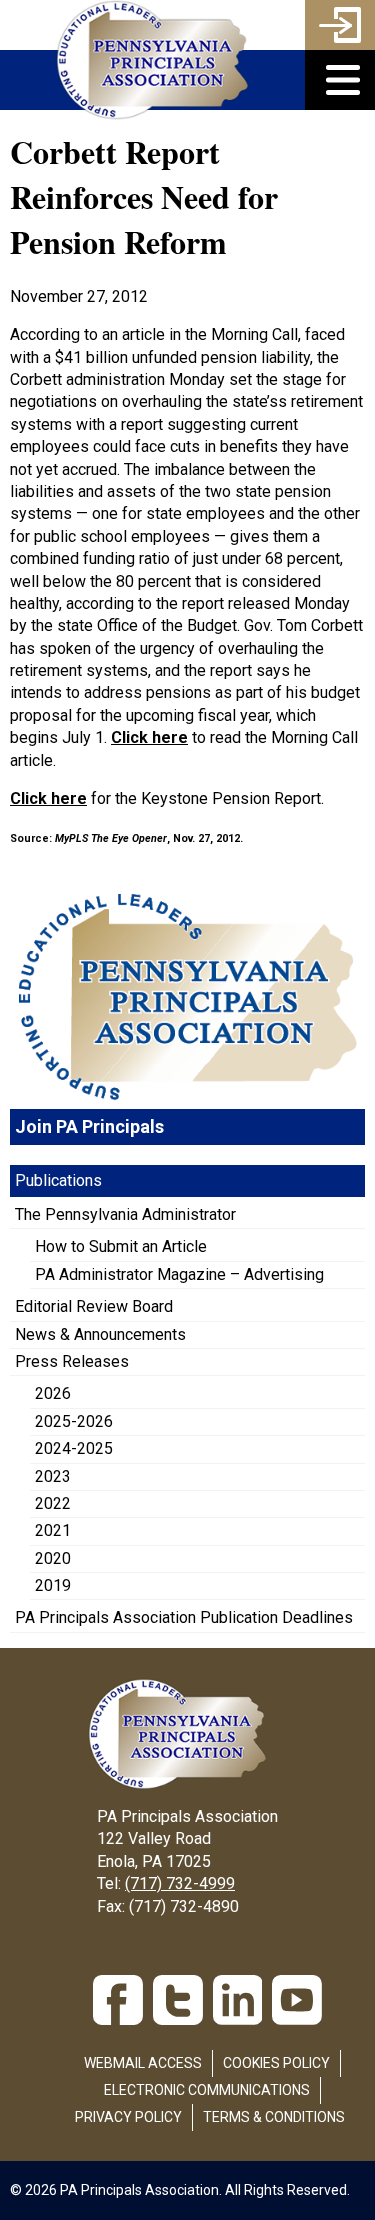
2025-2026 (74, 1421)
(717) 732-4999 (180, 1883)
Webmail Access (143, 2063)
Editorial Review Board (94, 1306)
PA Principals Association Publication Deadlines (184, 1617)
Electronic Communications (207, 2090)
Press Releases (72, 1361)
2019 (53, 1585)
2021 (53, 1530)
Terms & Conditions (274, 2117)
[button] (340, 80)
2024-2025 (74, 1448)
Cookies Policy (276, 2063)
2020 (53, 1558)
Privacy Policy (128, 2117)
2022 (53, 1503)
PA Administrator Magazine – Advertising (179, 1274)
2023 (53, 1476)
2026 (53, 1393)
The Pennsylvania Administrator (125, 1214)
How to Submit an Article (121, 1246)
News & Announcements (100, 1334)
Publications (58, 1180)
